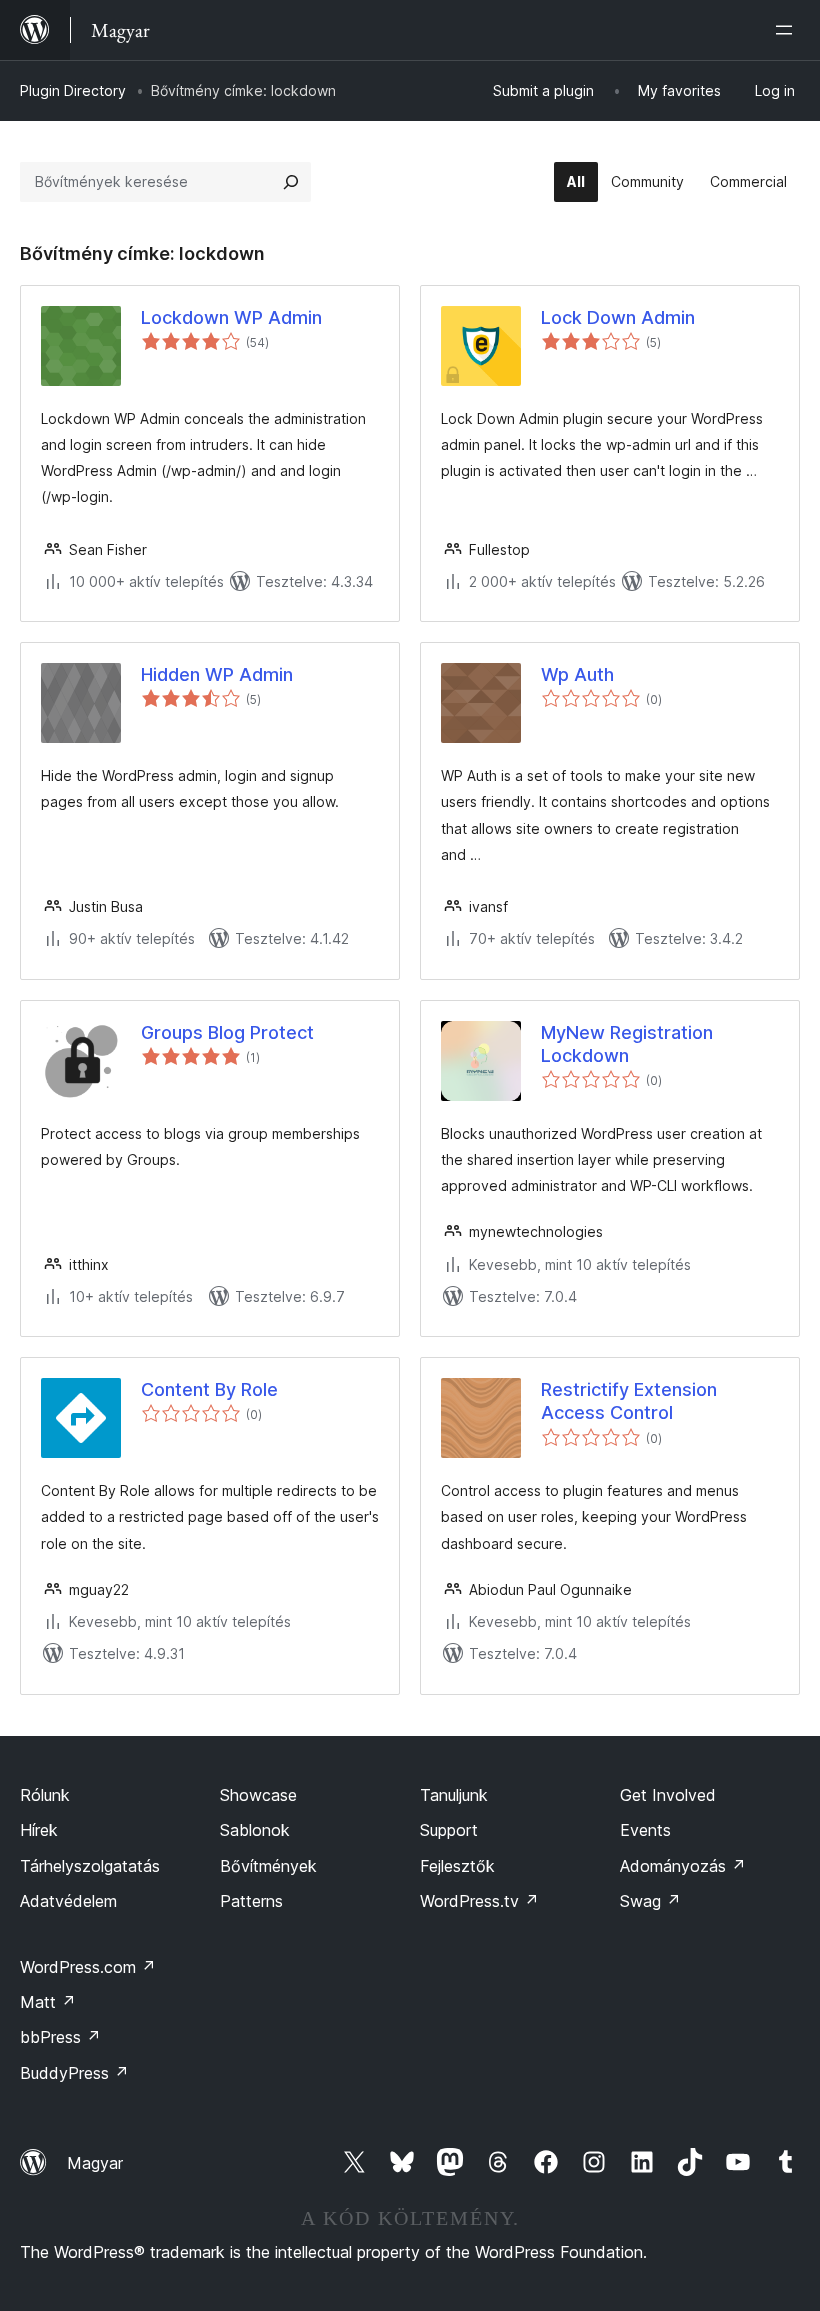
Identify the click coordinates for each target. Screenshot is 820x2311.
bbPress (60, 2037)
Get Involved (668, 1795)
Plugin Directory (73, 90)
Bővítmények (268, 1866)
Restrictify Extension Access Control (629, 1401)
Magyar (95, 2163)
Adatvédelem (68, 1901)
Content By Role (209, 1389)
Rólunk (45, 1795)
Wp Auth (577, 674)
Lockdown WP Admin (231, 317)
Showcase (258, 1795)
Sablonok (255, 1830)
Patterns (251, 1901)
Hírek (39, 1830)
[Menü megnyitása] (788, 30)
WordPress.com (88, 1967)
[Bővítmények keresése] (291, 182)
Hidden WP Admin (217, 674)
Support (449, 1830)
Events (645, 1830)
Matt (48, 2002)
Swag (650, 1901)
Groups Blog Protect (227, 1032)
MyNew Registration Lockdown (627, 1044)
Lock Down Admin (618, 317)
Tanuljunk (454, 1795)
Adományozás (683, 1866)
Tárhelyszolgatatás (90, 1866)
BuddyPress (74, 2073)
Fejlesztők (457, 1866)
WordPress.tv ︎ (479, 1901)
